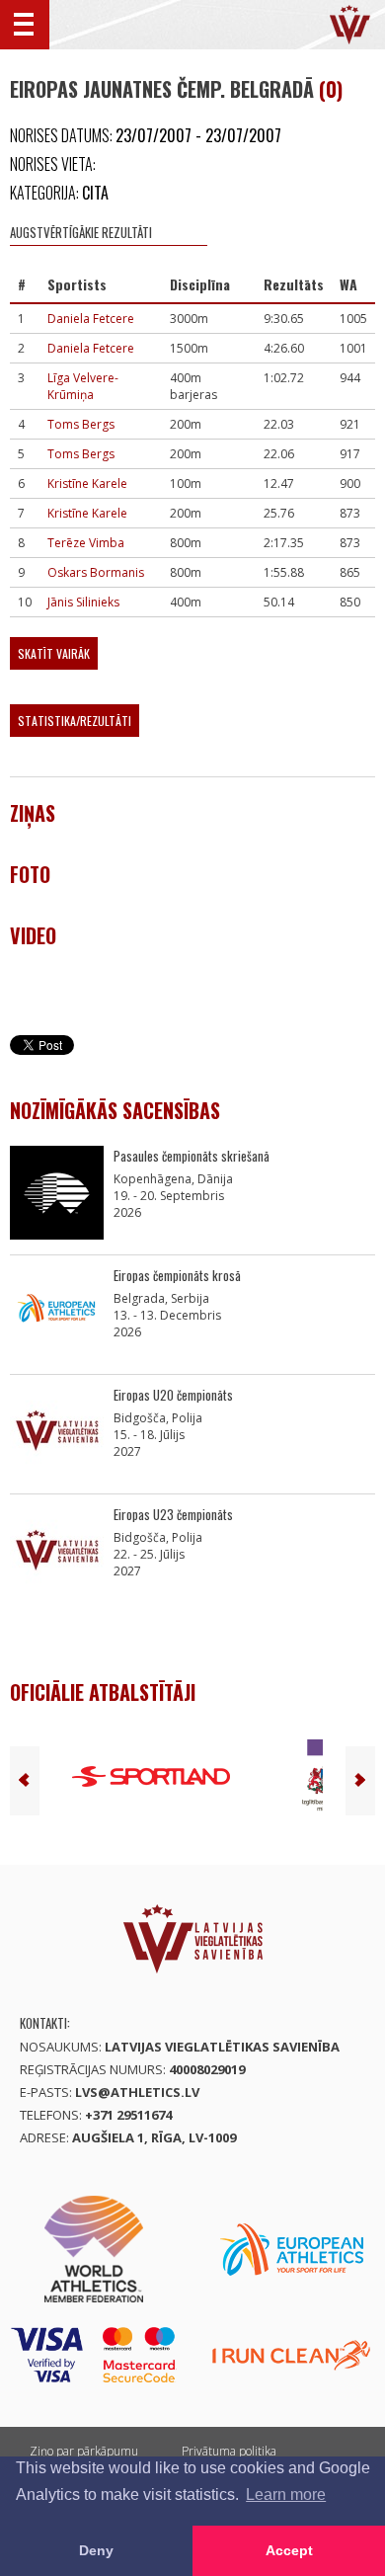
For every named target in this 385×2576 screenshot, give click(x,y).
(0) (331, 89)
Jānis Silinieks (83, 602)
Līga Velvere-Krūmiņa (83, 386)
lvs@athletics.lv (137, 2092)
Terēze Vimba (86, 543)
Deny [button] (96, 2550)
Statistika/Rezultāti (75, 721)
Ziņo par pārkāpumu (84, 2451)
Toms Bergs (81, 424)
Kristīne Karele (87, 483)
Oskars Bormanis (96, 572)
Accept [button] (289, 2550)
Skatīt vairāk (54, 653)
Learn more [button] (286, 2495)
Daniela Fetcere (91, 319)
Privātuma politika (229, 2451)
